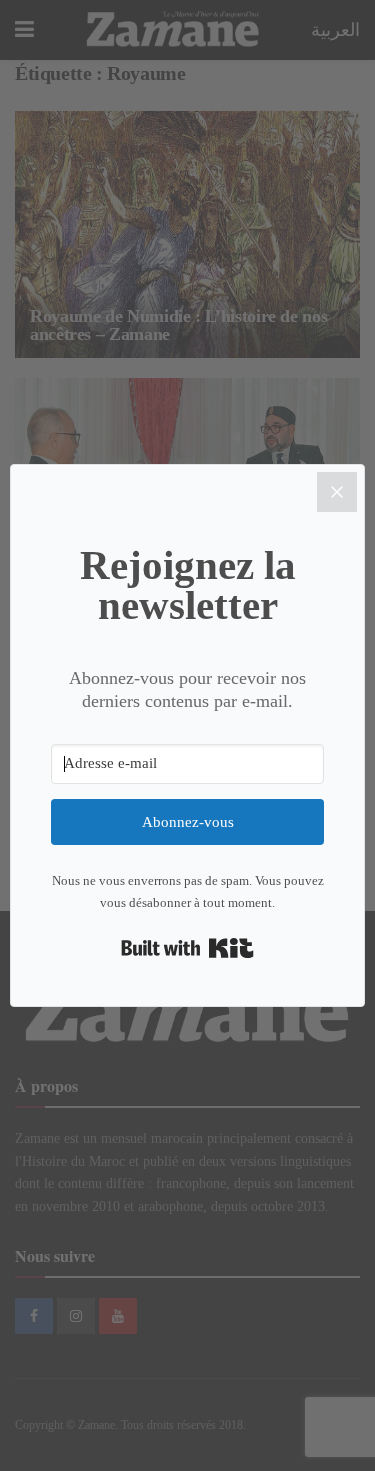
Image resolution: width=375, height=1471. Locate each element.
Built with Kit (187, 948)
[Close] (337, 492)
